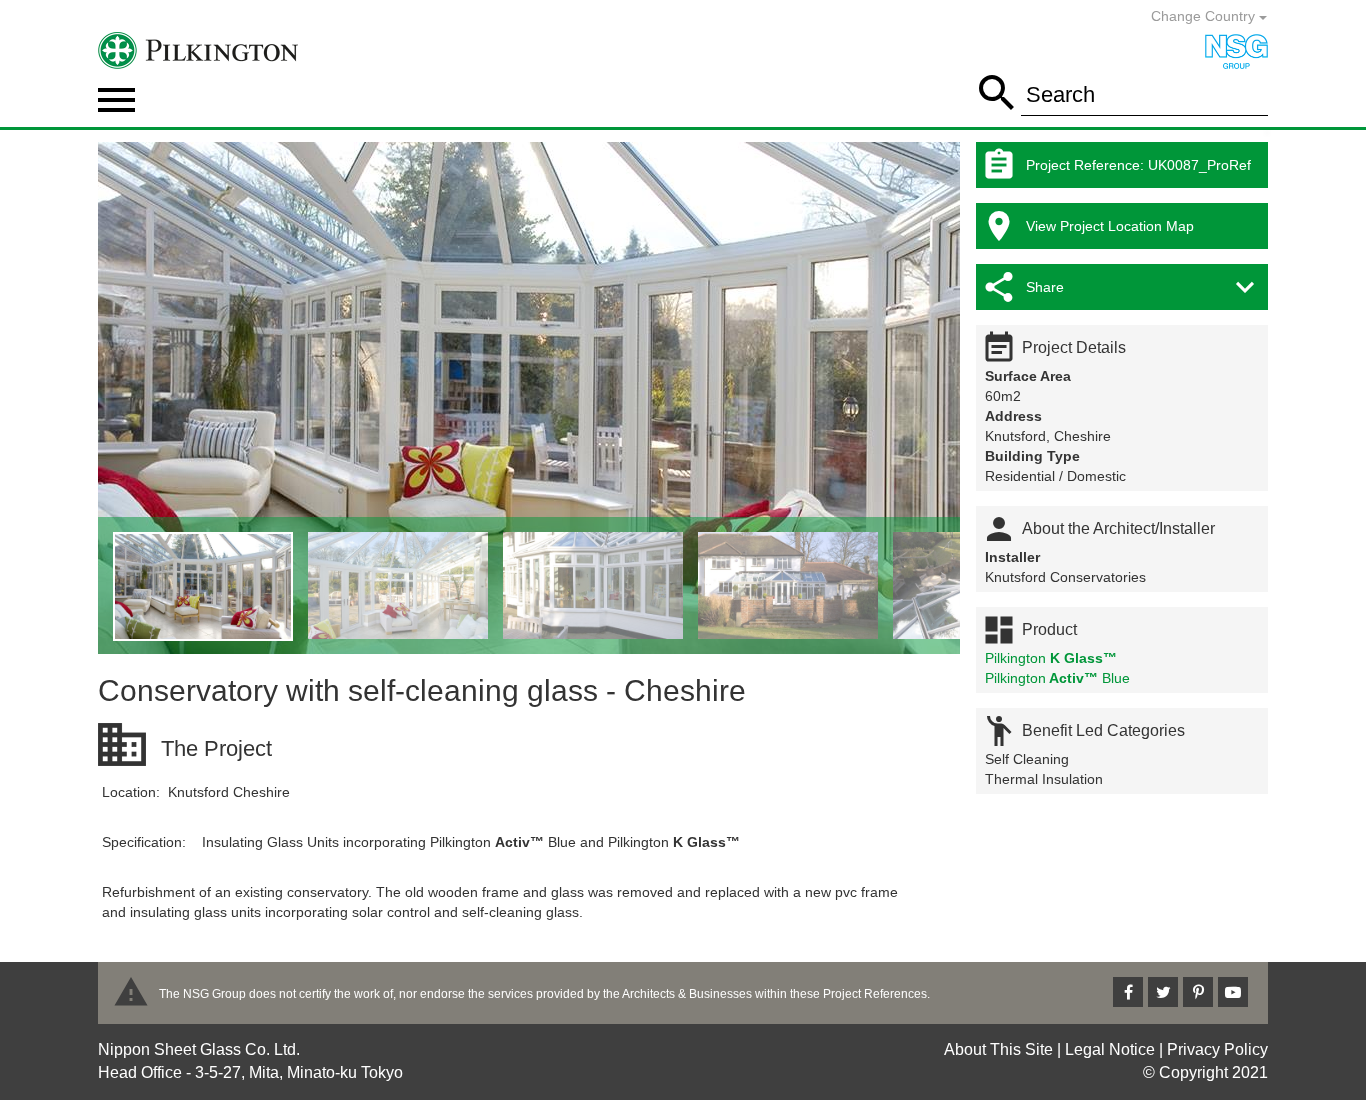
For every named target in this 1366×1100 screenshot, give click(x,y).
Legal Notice (1110, 1049)
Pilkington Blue (1057, 678)
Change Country (1205, 16)
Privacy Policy (1217, 1049)
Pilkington (1051, 658)
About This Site (998, 1049)
